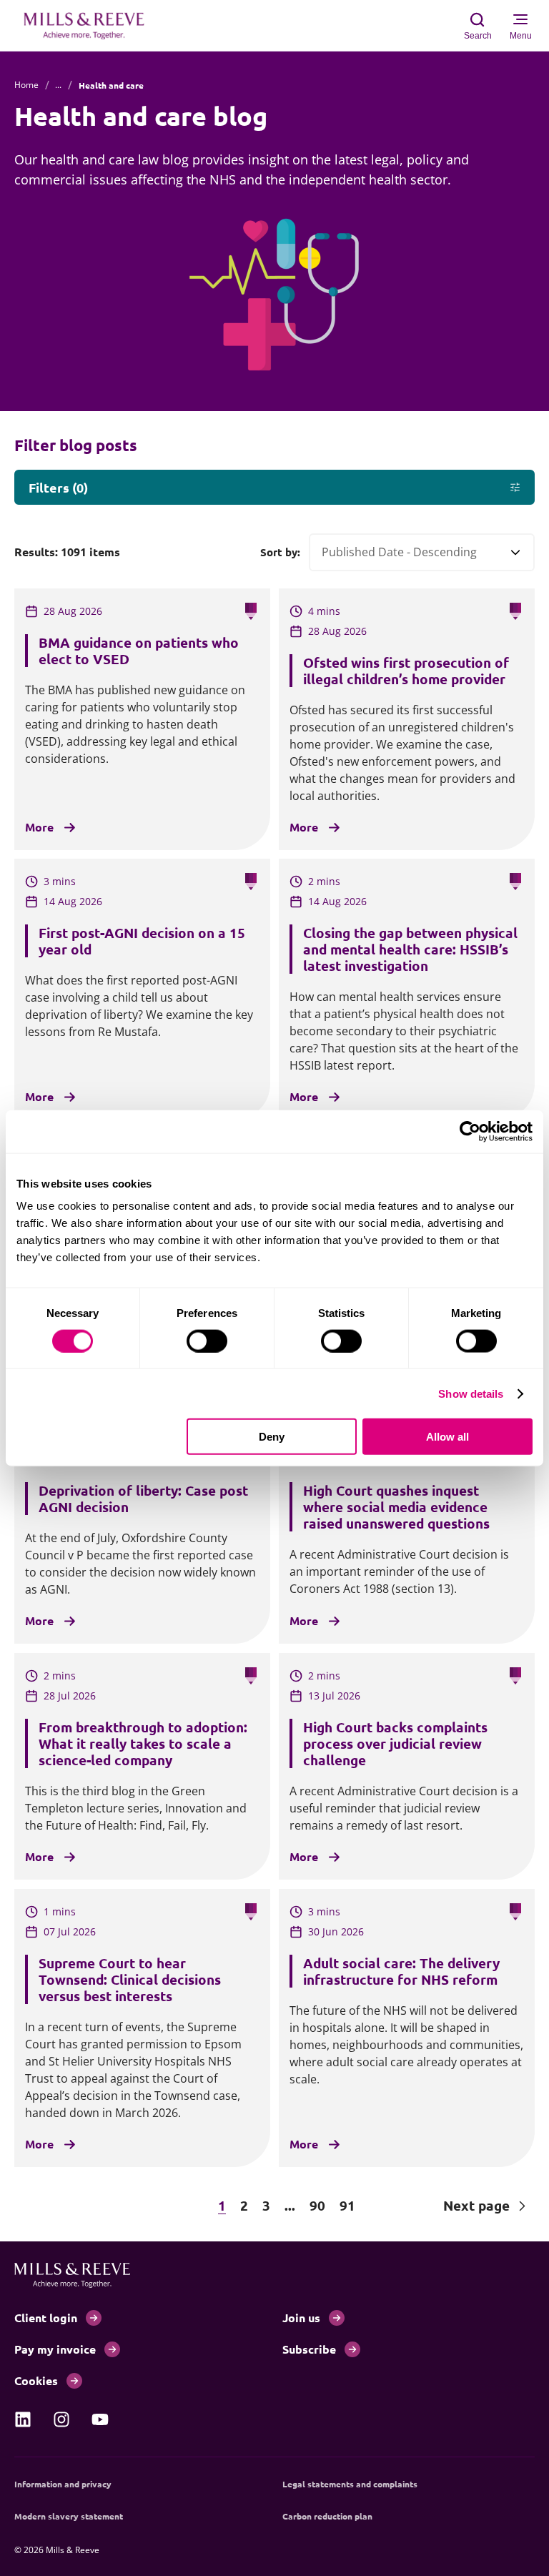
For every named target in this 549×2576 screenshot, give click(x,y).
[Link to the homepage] (91, 26)
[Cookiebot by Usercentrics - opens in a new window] (470, 1131)
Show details (471, 1393)
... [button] (290, 2205)
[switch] (207, 1341)
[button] (79, 2206)
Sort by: (280, 552)
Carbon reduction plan (327, 2516)
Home (26, 85)
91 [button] (347, 2205)
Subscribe (309, 2349)
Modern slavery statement (69, 2516)
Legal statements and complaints (350, 2484)
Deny (272, 1437)
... (58, 85)
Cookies (36, 2380)
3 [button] (266, 2205)
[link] (23, 2419)
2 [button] (244, 2205)
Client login (46, 2318)
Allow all (447, 1437)
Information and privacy (63, 2484)
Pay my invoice (55, 2349)
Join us (301, 2318)
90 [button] (317, 2205)
